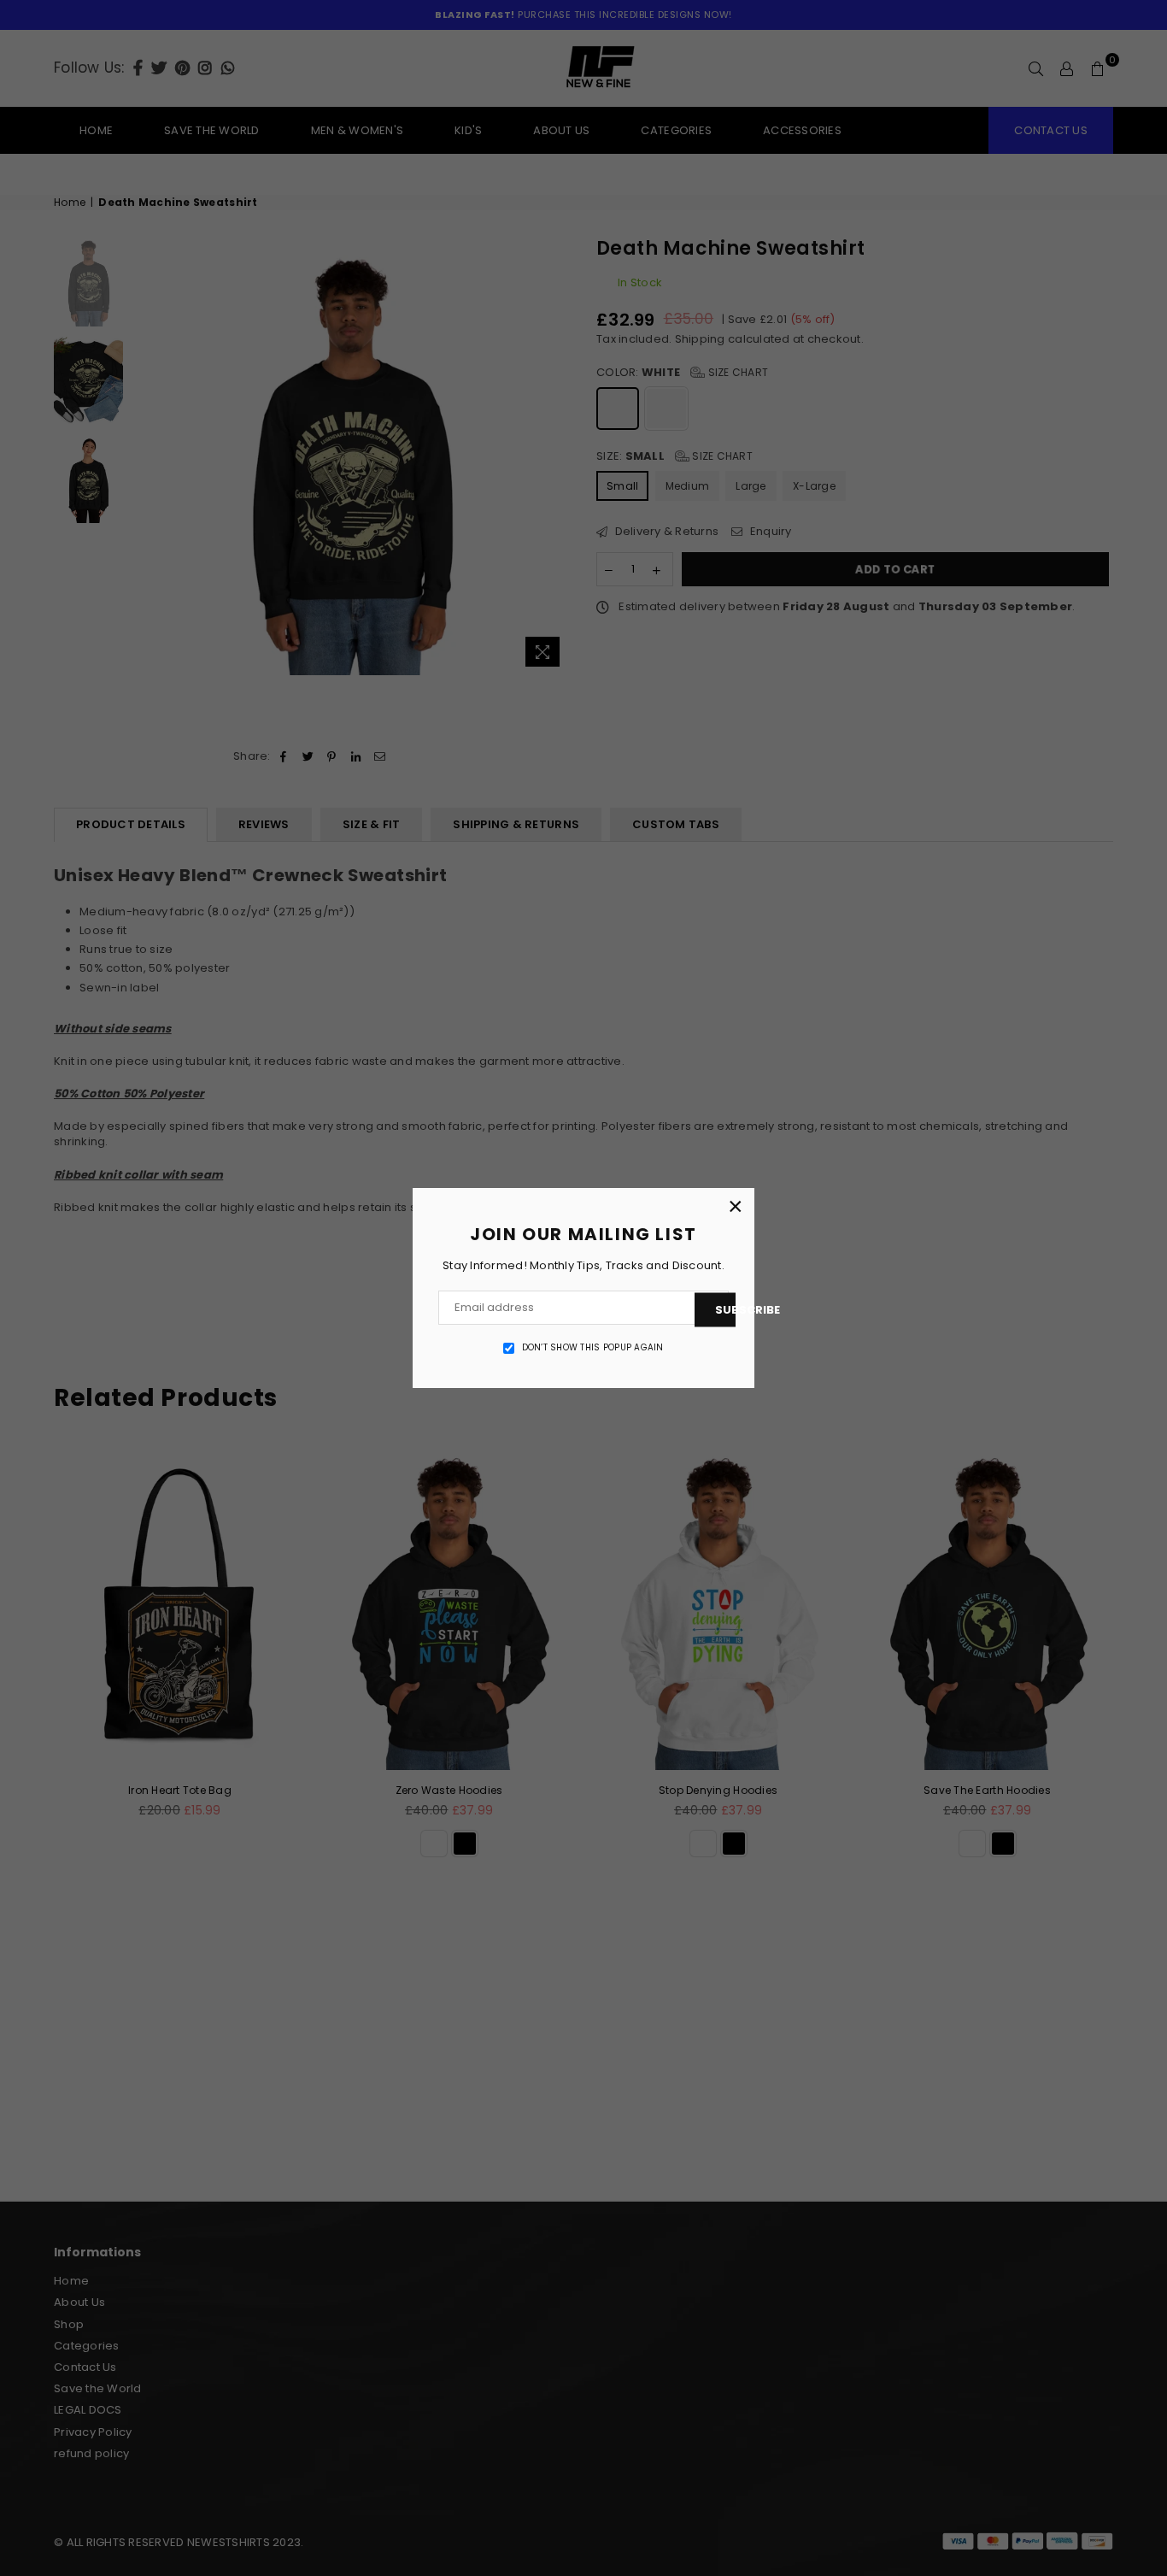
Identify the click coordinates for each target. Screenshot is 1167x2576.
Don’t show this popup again (593, 1348)
